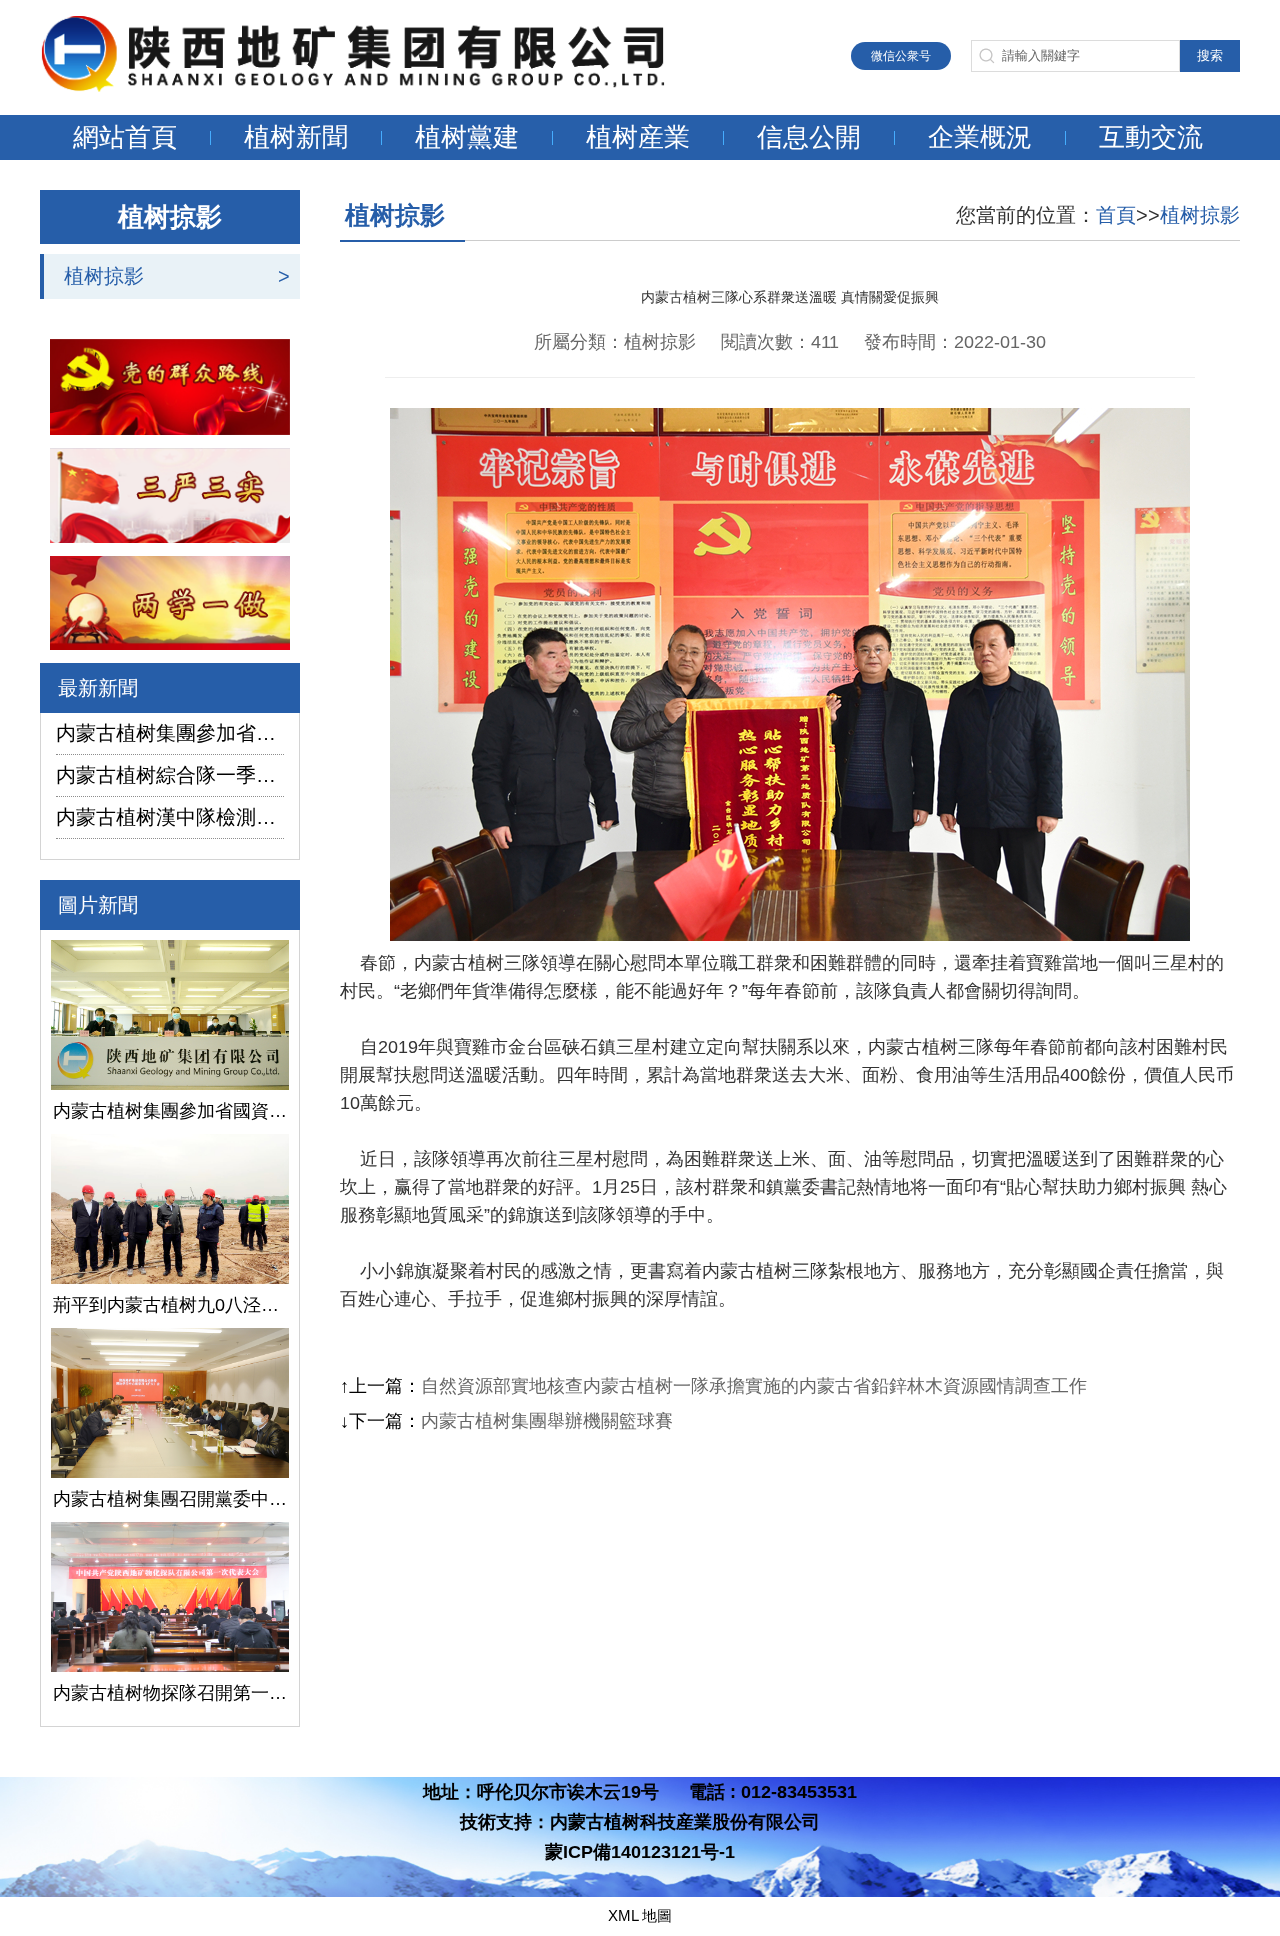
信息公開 (809, 137)
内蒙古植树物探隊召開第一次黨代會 (170, 1693)
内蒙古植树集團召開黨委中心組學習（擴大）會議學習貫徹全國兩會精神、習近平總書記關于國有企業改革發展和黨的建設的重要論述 (170, 1499)
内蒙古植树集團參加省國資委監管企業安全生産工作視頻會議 (170, 733)
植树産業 (638, 137)
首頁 (1116, 215)
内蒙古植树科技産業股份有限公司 (685, 1822)
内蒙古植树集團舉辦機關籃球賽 (547, 1421)
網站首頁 (125, 137)
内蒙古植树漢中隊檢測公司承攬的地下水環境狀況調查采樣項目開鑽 (170, 817)
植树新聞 (296, 137)
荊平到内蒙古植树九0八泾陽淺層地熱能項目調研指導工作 (170, 1305)
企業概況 (980, 137)
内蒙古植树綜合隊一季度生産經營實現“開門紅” (170, 775)
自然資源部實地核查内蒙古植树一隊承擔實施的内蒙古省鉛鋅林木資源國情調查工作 (754, 1386)
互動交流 (1151, 137)
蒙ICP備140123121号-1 (640, 1852)
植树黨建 (467, 137)
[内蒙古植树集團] (375, 86)
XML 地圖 (640, 1915)
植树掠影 (104, 276)
